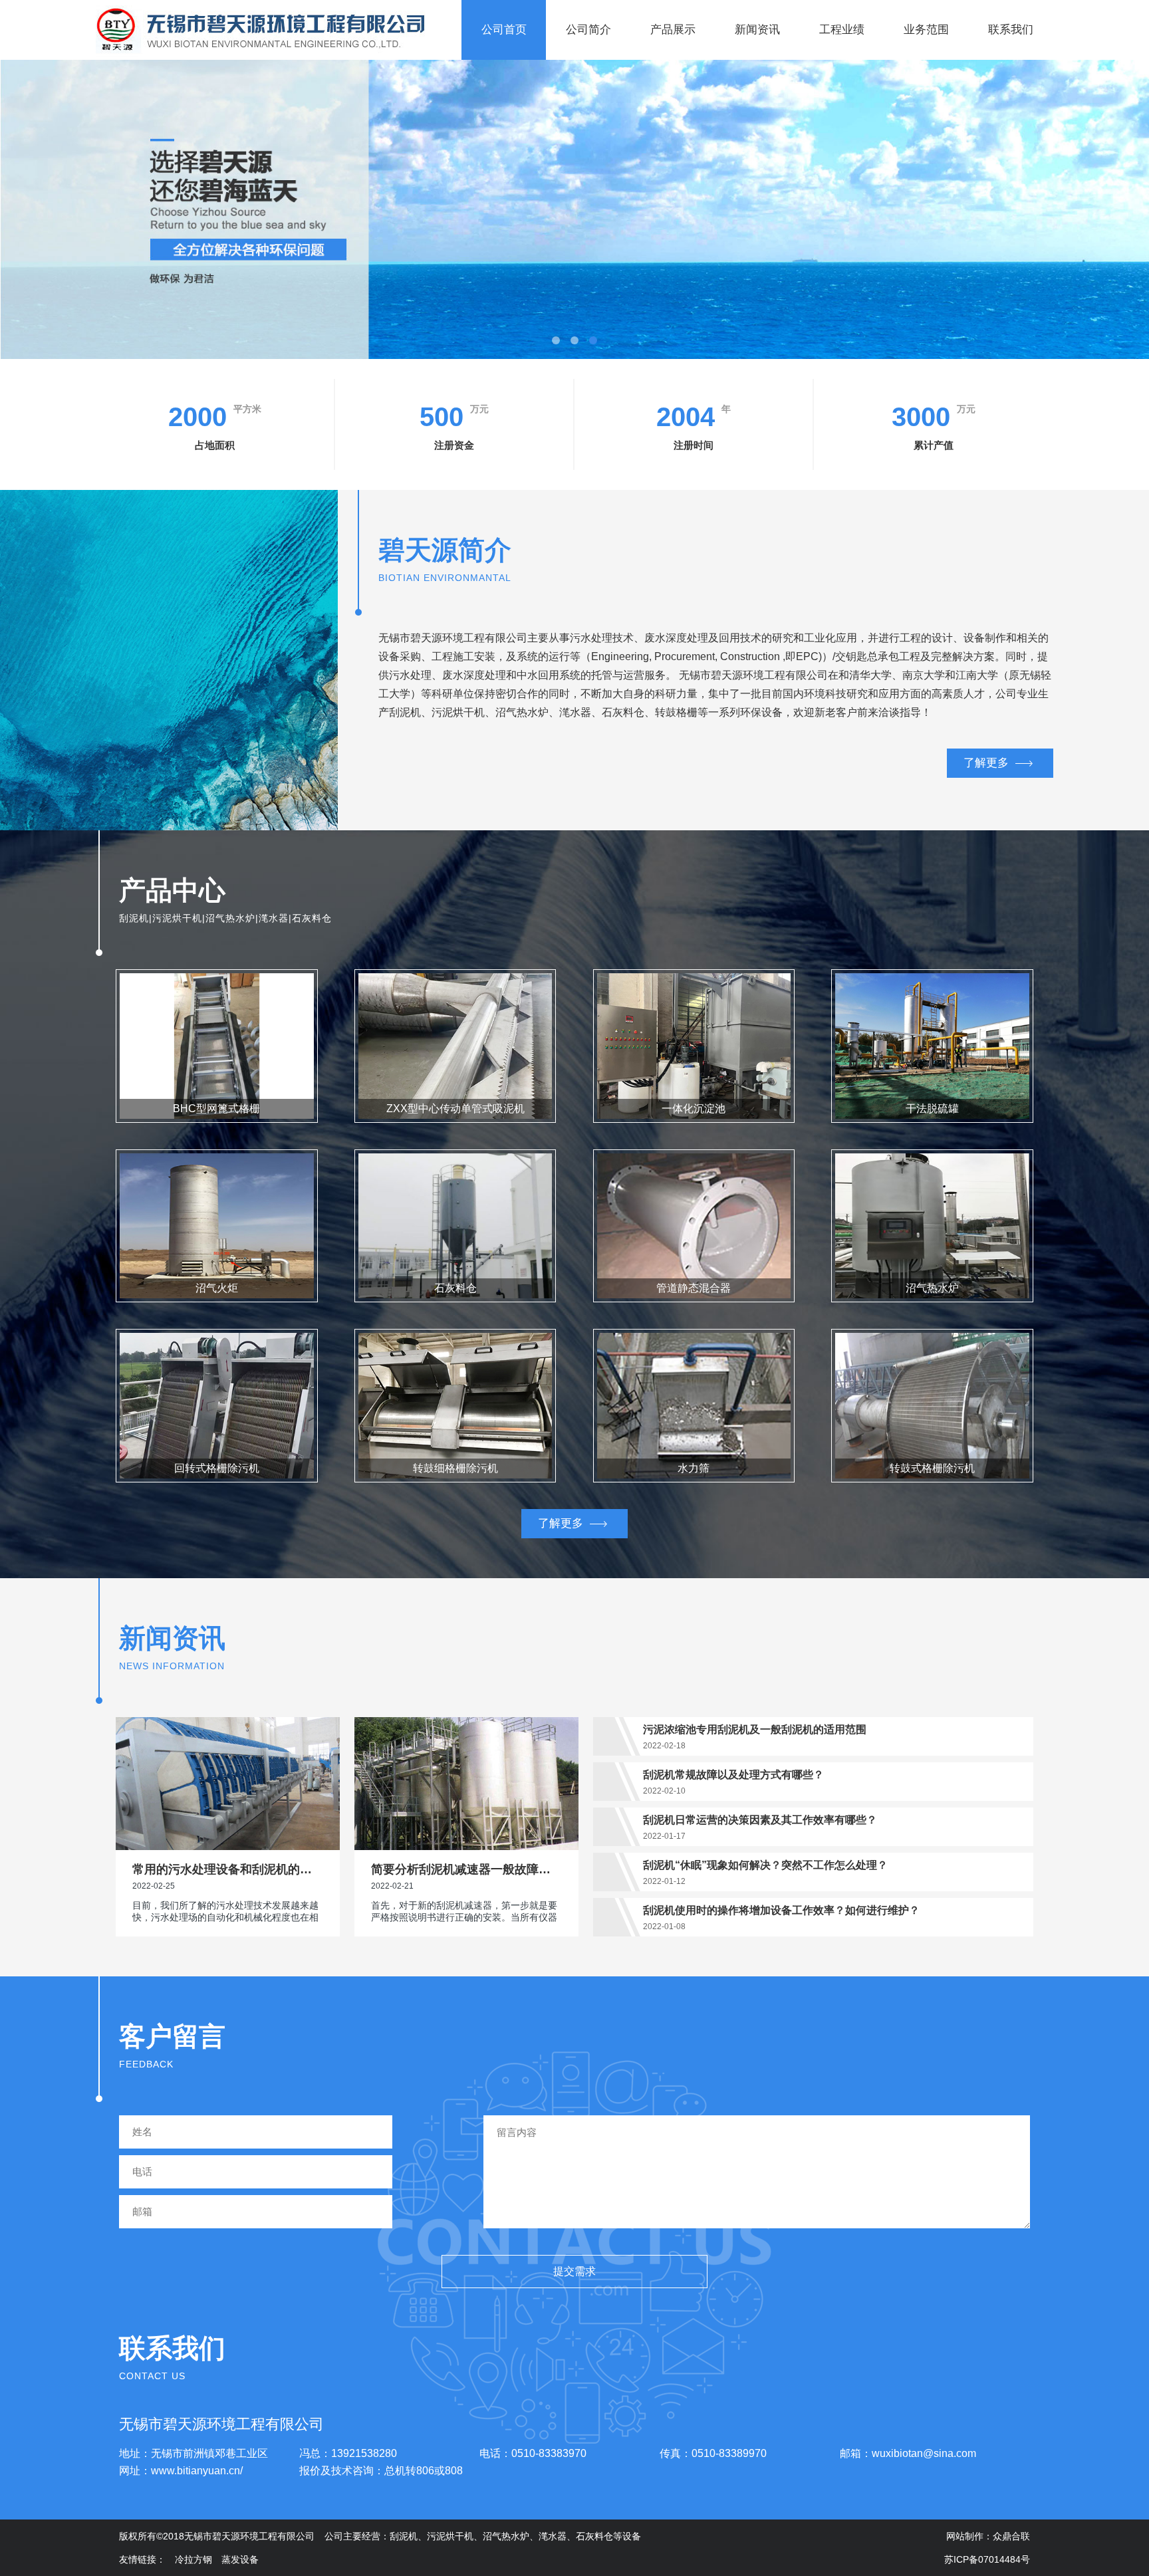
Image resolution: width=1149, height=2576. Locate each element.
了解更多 (986, 763)
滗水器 (553, 2536)
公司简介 (588, 30)
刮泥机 (404, 2536)
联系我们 (1011, 30)
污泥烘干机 (450, 2536)
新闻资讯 (757, 30)
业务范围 (926, 30)
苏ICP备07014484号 (987, 2559)
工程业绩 (842, 30)
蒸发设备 (240, 2559)
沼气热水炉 (506, 2536)
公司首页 (504, 30)
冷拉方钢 (193, 2559)
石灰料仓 (594, 2536)
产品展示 (673, 30)
